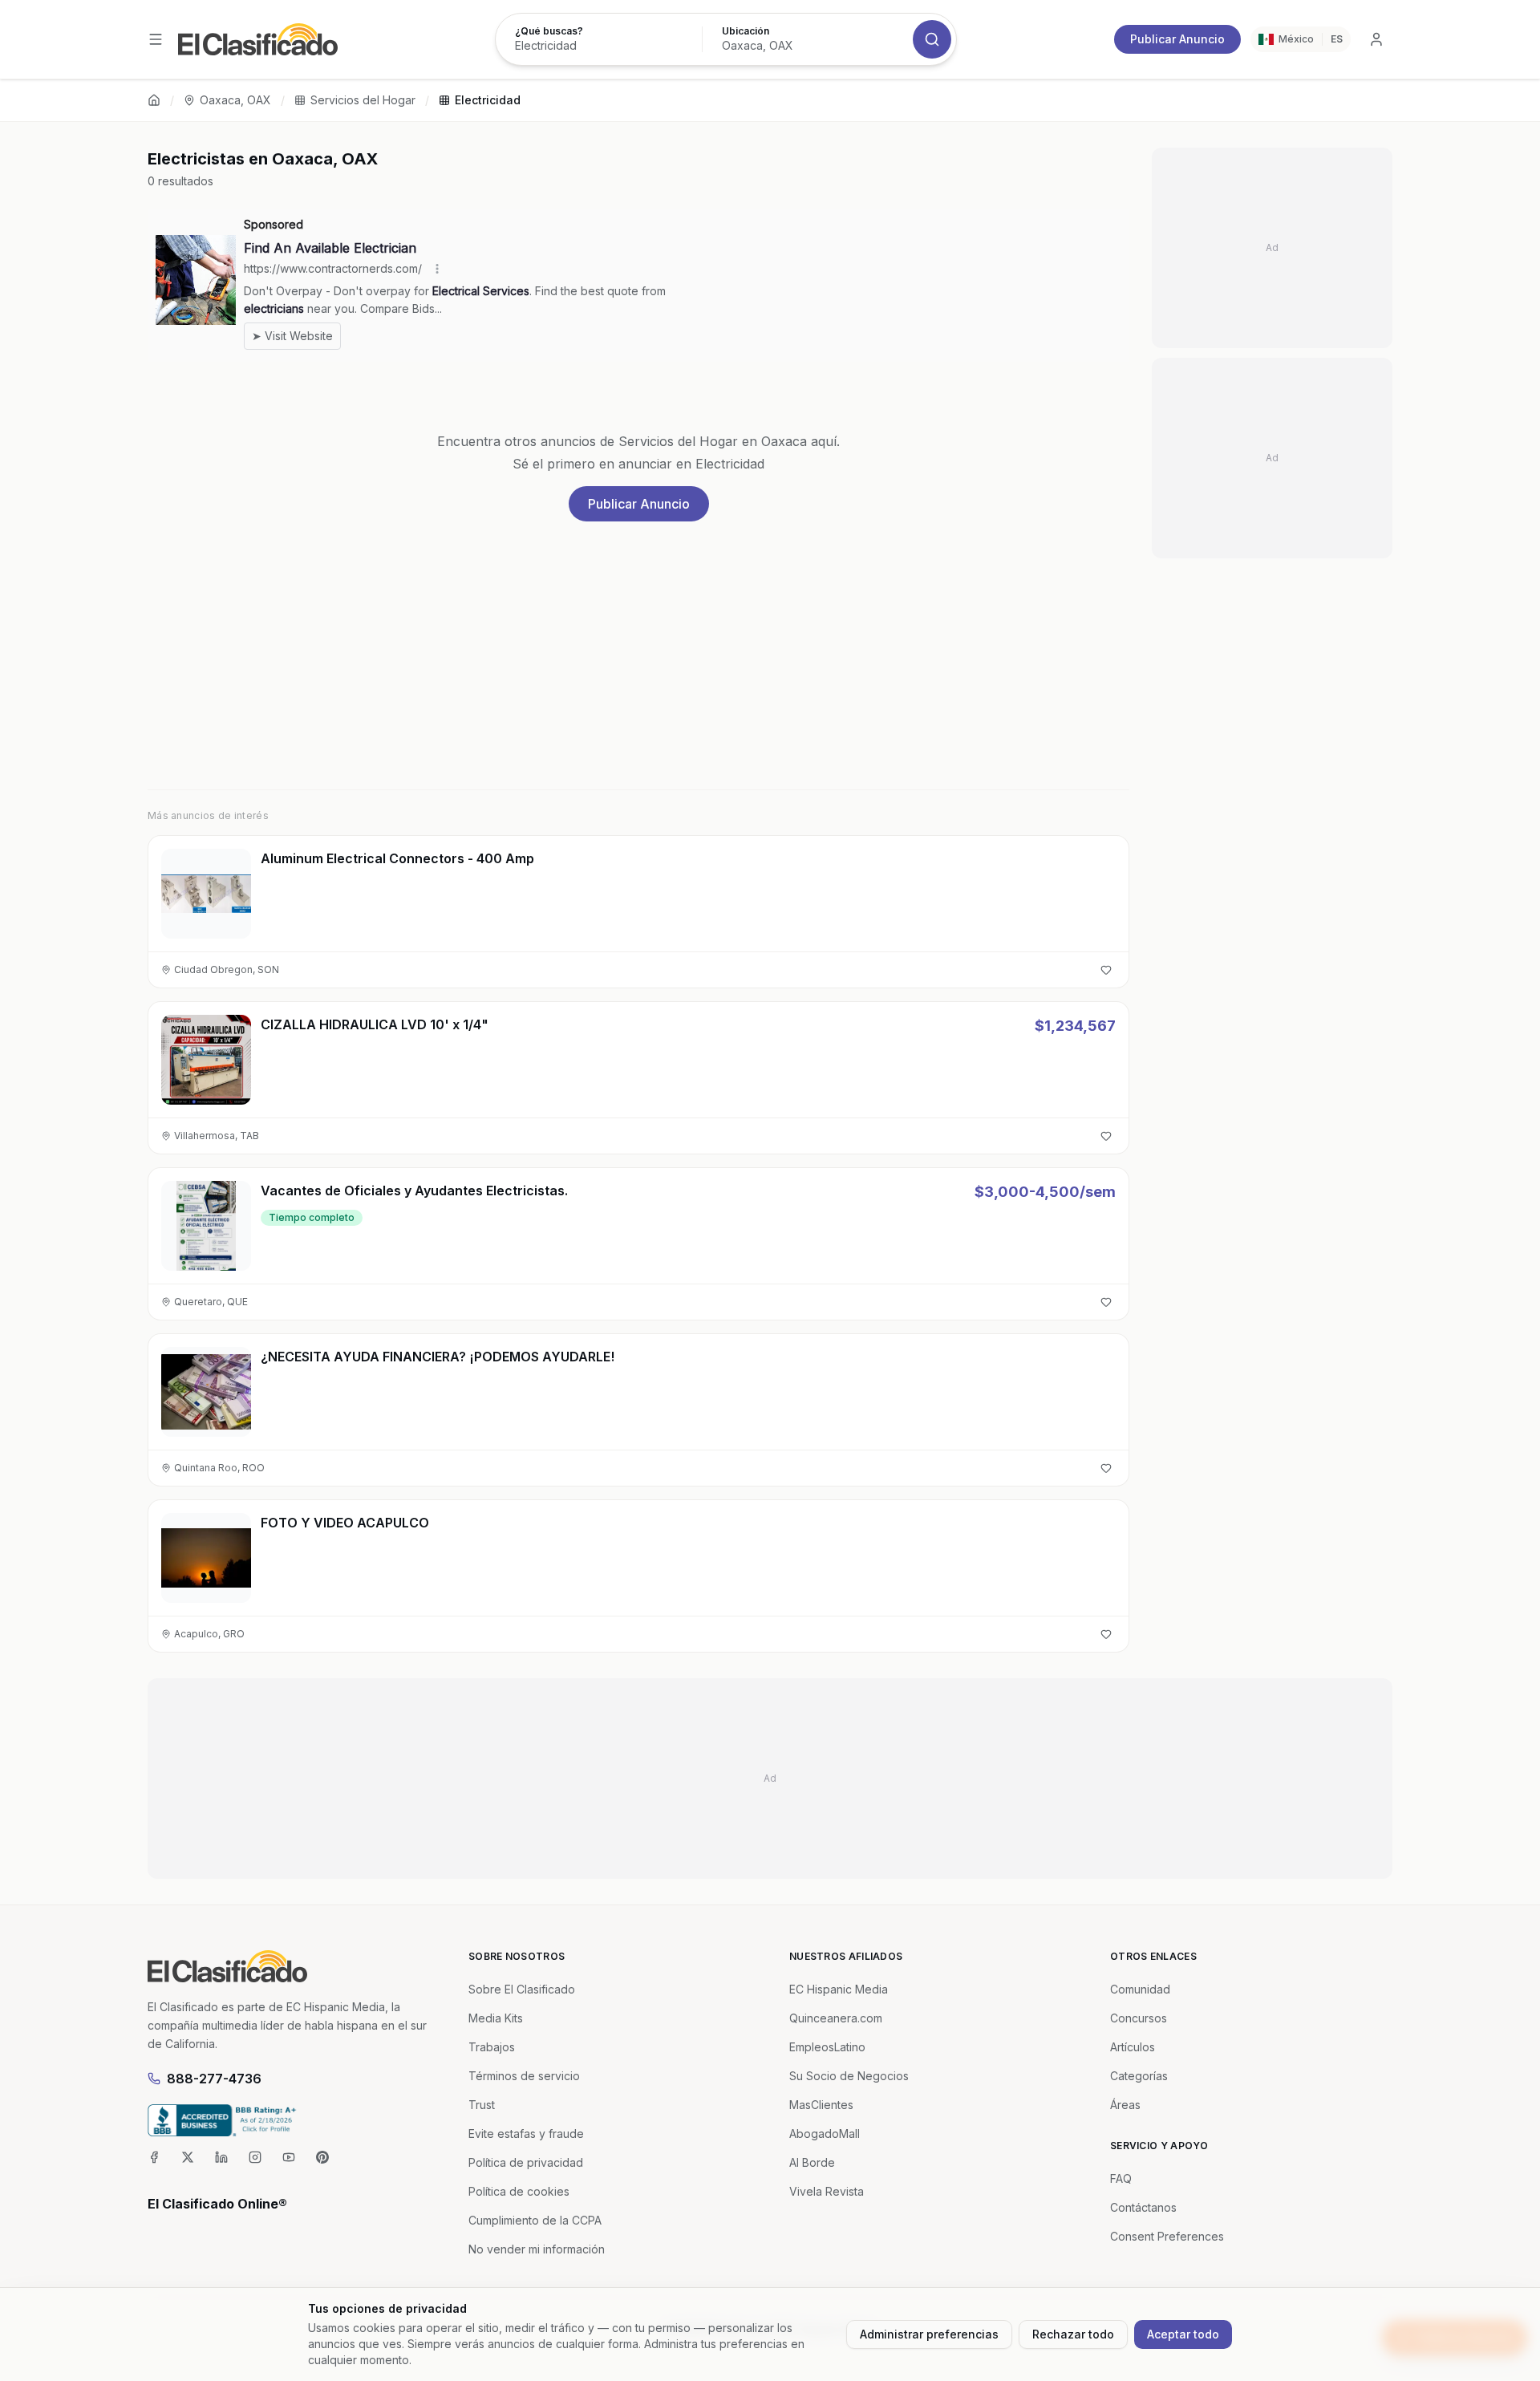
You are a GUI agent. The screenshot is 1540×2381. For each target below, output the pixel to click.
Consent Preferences (1167, 2236)
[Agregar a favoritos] (1106, 970)
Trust (482, 2105)
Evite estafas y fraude (526, 2134)
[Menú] (156, 39)
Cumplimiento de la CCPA (535, 2220)
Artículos (1133, 2047)
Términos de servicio (524, 2076)
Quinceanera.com (836, 2018)
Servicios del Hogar (363, 100)
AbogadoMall (825, 2134)
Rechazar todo (1073, 2334)
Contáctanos (1143, 2207)
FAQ (1121, 2178)
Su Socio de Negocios (849, 2076)
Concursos (1139, 2018)
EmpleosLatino (827, 2047)
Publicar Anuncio (1177, 39)
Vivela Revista (827, 2191)
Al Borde (812, 2162)
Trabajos (492, 2047)
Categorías (1139, 2076)
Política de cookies (519, 2191)
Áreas (1125, 2105)
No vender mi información (537, 2249)
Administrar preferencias (929, 2334)
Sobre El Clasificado (522, 1989)
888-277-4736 (214, 2079)
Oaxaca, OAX (235, 100)
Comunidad (1140, 1989)
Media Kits (496, 2018)
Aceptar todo (1183, 2334)
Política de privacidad (526, 2162)
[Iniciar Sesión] (1376, 39)
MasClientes (821, 2105)
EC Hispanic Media (839, 1989)
